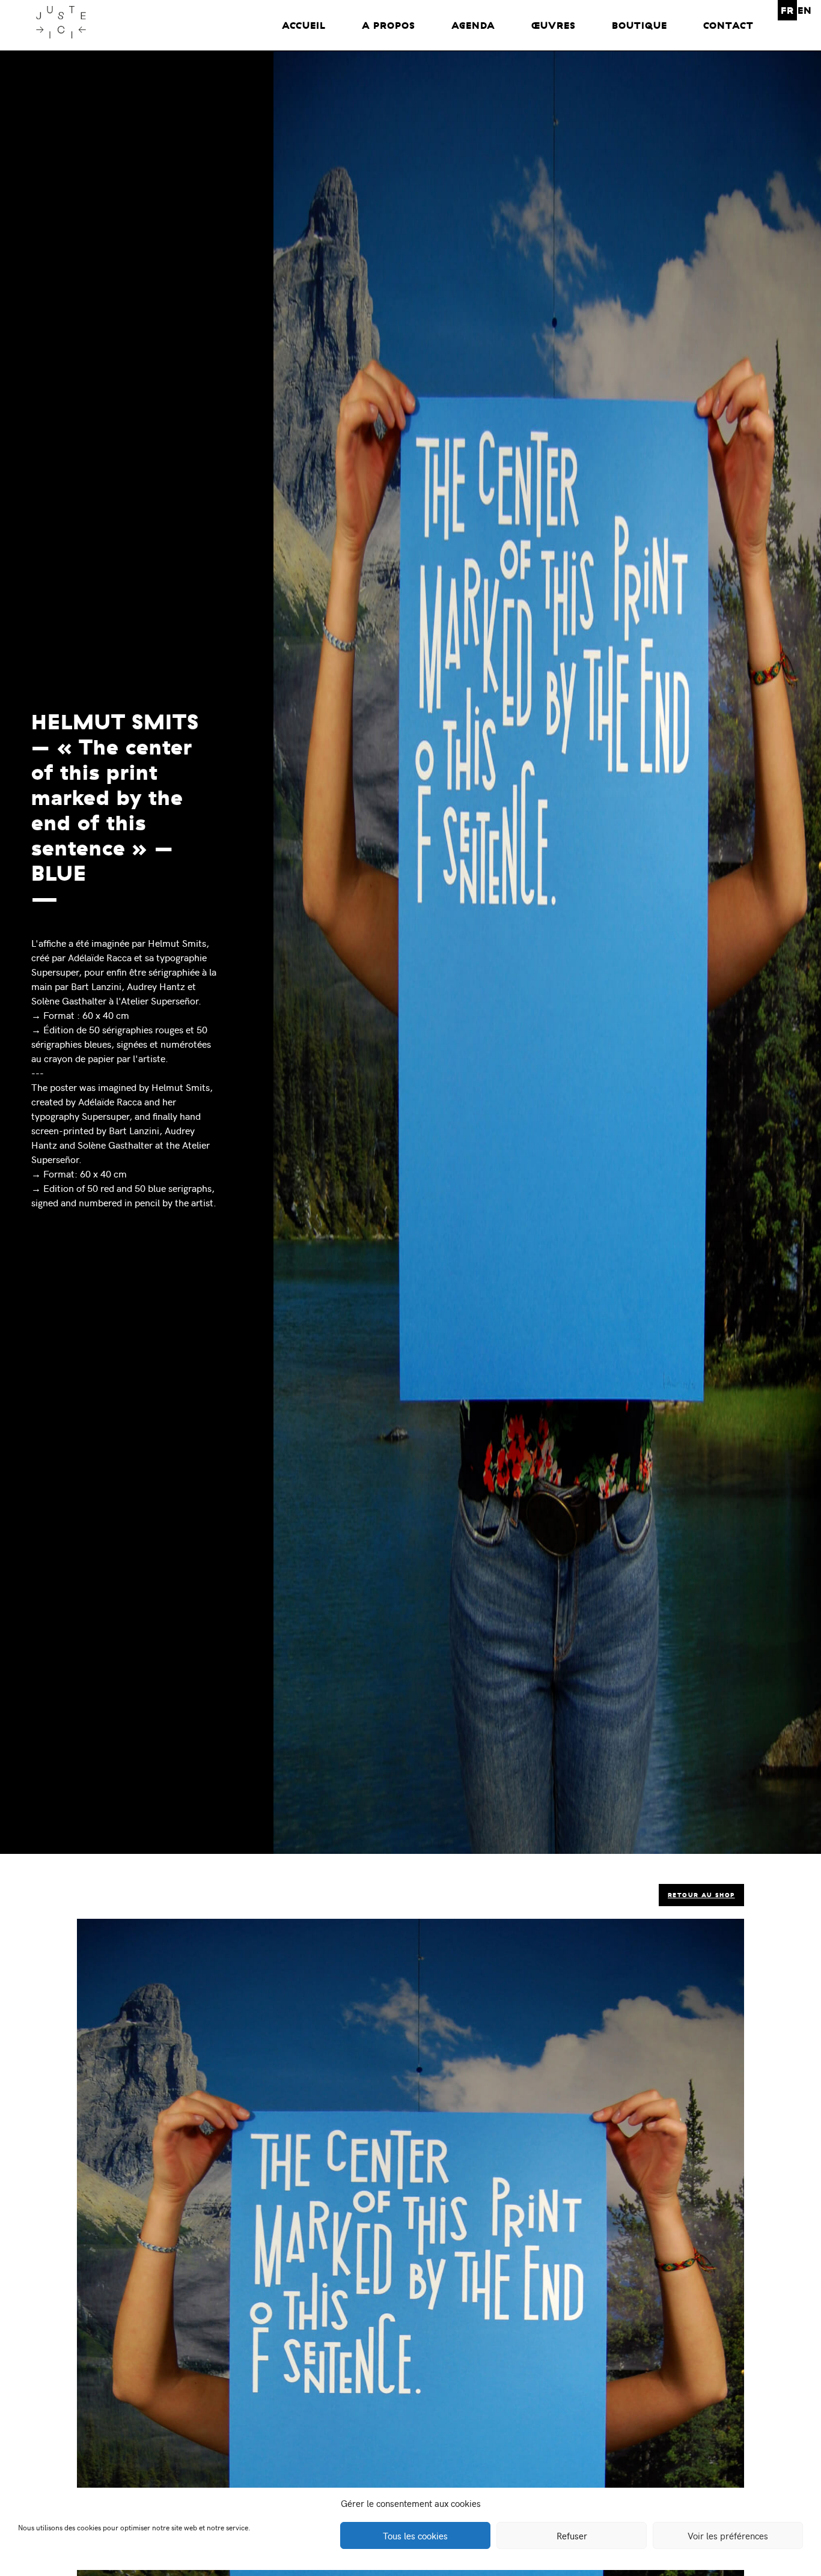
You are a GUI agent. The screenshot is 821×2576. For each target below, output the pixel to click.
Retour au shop (701, 1895)
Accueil (304, 25)
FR (787, 10)
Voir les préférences (728, 2536)
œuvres (554, 25)
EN (805, 10)
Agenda (473, 25)
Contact (728, 25)
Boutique (639, 25)
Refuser (572, 2536)
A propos (389, 25)
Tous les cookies (415, 2536)
